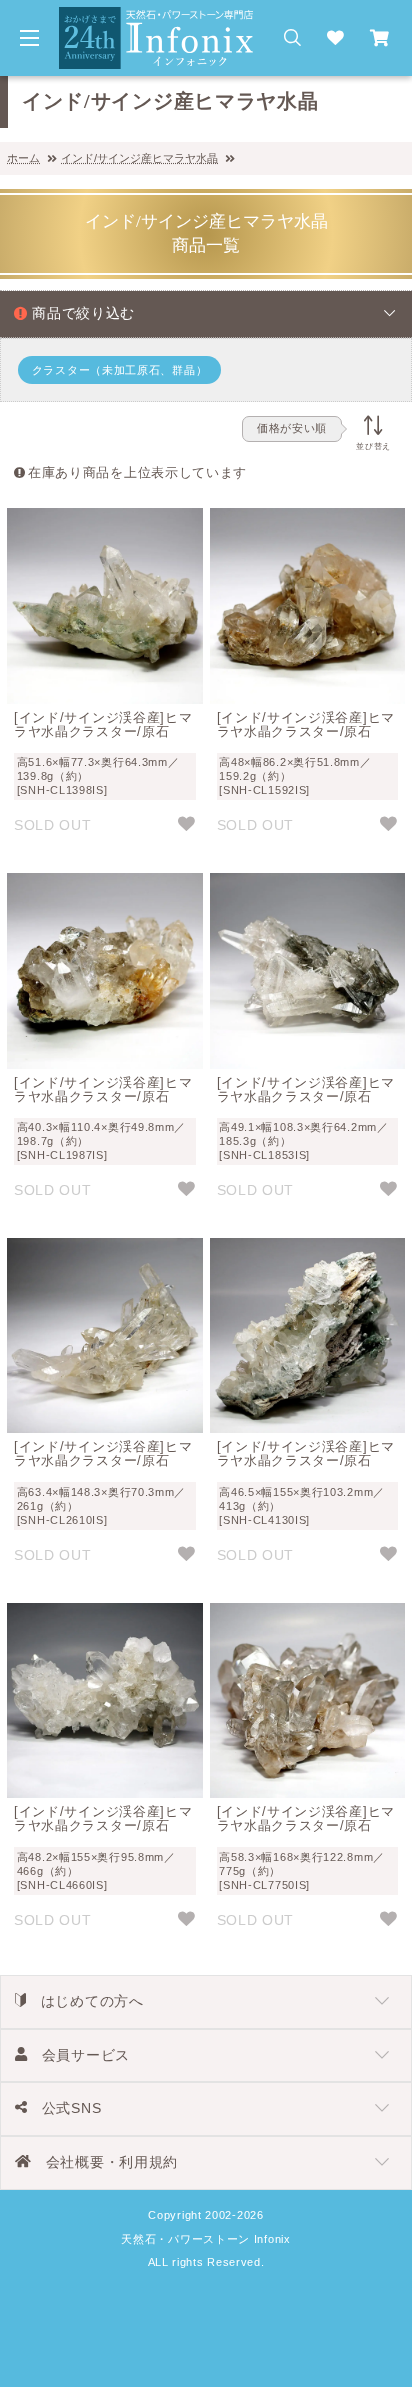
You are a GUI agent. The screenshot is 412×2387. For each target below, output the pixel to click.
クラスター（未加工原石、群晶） (120, 370)
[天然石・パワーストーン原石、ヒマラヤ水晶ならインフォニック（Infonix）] (156, 18)
